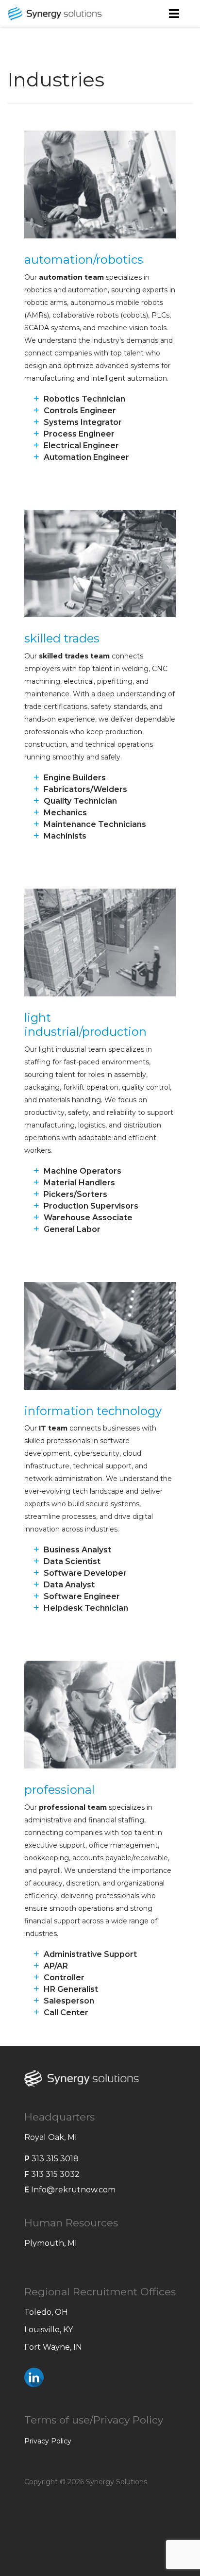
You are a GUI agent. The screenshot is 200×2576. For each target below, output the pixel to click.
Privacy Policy (48, 2441)
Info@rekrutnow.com (73, 2190)
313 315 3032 (55, 2174)
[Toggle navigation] (174, 13)
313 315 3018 (55, 2159)
